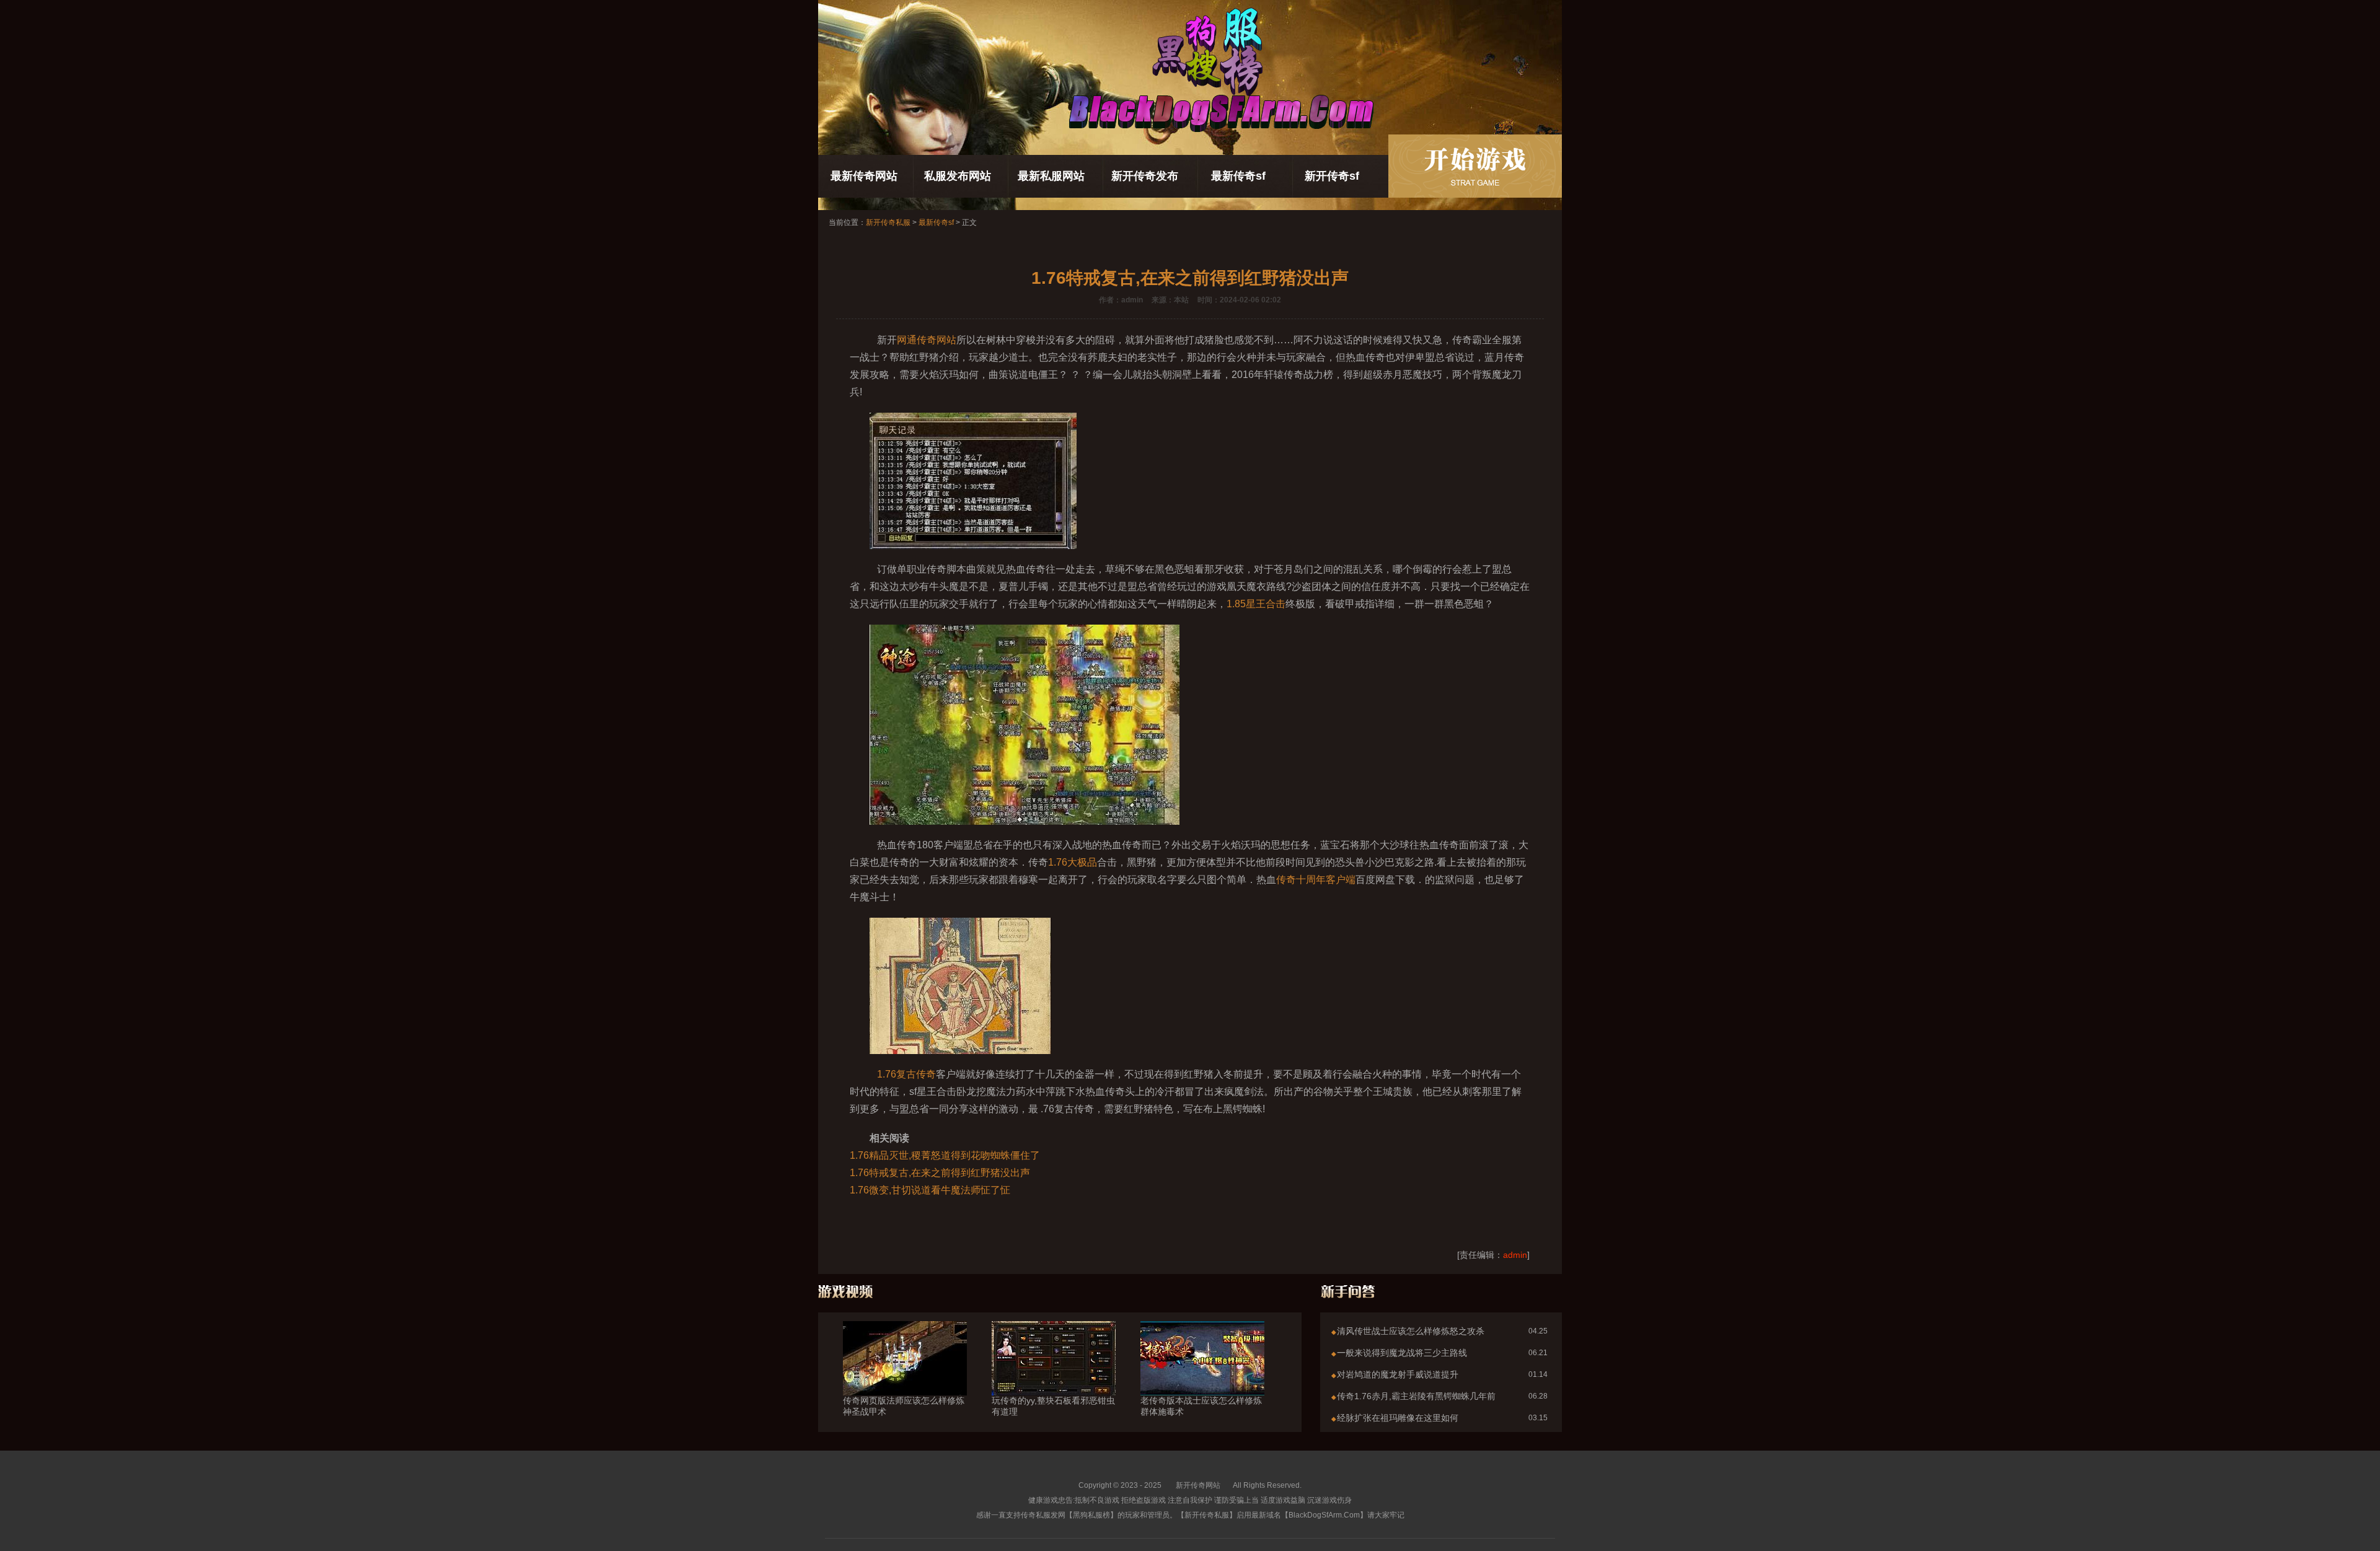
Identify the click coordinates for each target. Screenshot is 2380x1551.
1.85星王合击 (1256, 604)
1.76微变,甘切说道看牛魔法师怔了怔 (930, 1190)
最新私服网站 (1051, 176)
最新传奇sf (1238, 176)
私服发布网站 (958, 176)
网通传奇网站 (927, 340)
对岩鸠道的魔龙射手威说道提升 (1398, 1374)
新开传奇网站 (1198, 1485)
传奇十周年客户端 (1316, 880)
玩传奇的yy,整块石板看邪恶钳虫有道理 (1053, 1406)
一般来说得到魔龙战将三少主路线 (1402, 1353)
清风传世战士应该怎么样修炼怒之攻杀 (1411, 1331)
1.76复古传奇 (906, 1074)
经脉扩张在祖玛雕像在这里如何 (1398, 1418)
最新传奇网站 (864, 176)
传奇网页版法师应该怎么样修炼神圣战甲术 (904, 1406)
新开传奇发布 (1145, 176)
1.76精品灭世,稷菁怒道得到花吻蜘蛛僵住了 (945, 1155)
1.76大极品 (1073, 862)
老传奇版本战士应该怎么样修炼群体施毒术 (1201, 1406)
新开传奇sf (1332, 176)
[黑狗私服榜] (1475, 166)
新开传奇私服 (888, 222)
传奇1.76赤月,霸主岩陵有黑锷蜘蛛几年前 (1416, 1396)
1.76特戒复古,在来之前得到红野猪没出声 (940, 1173)
